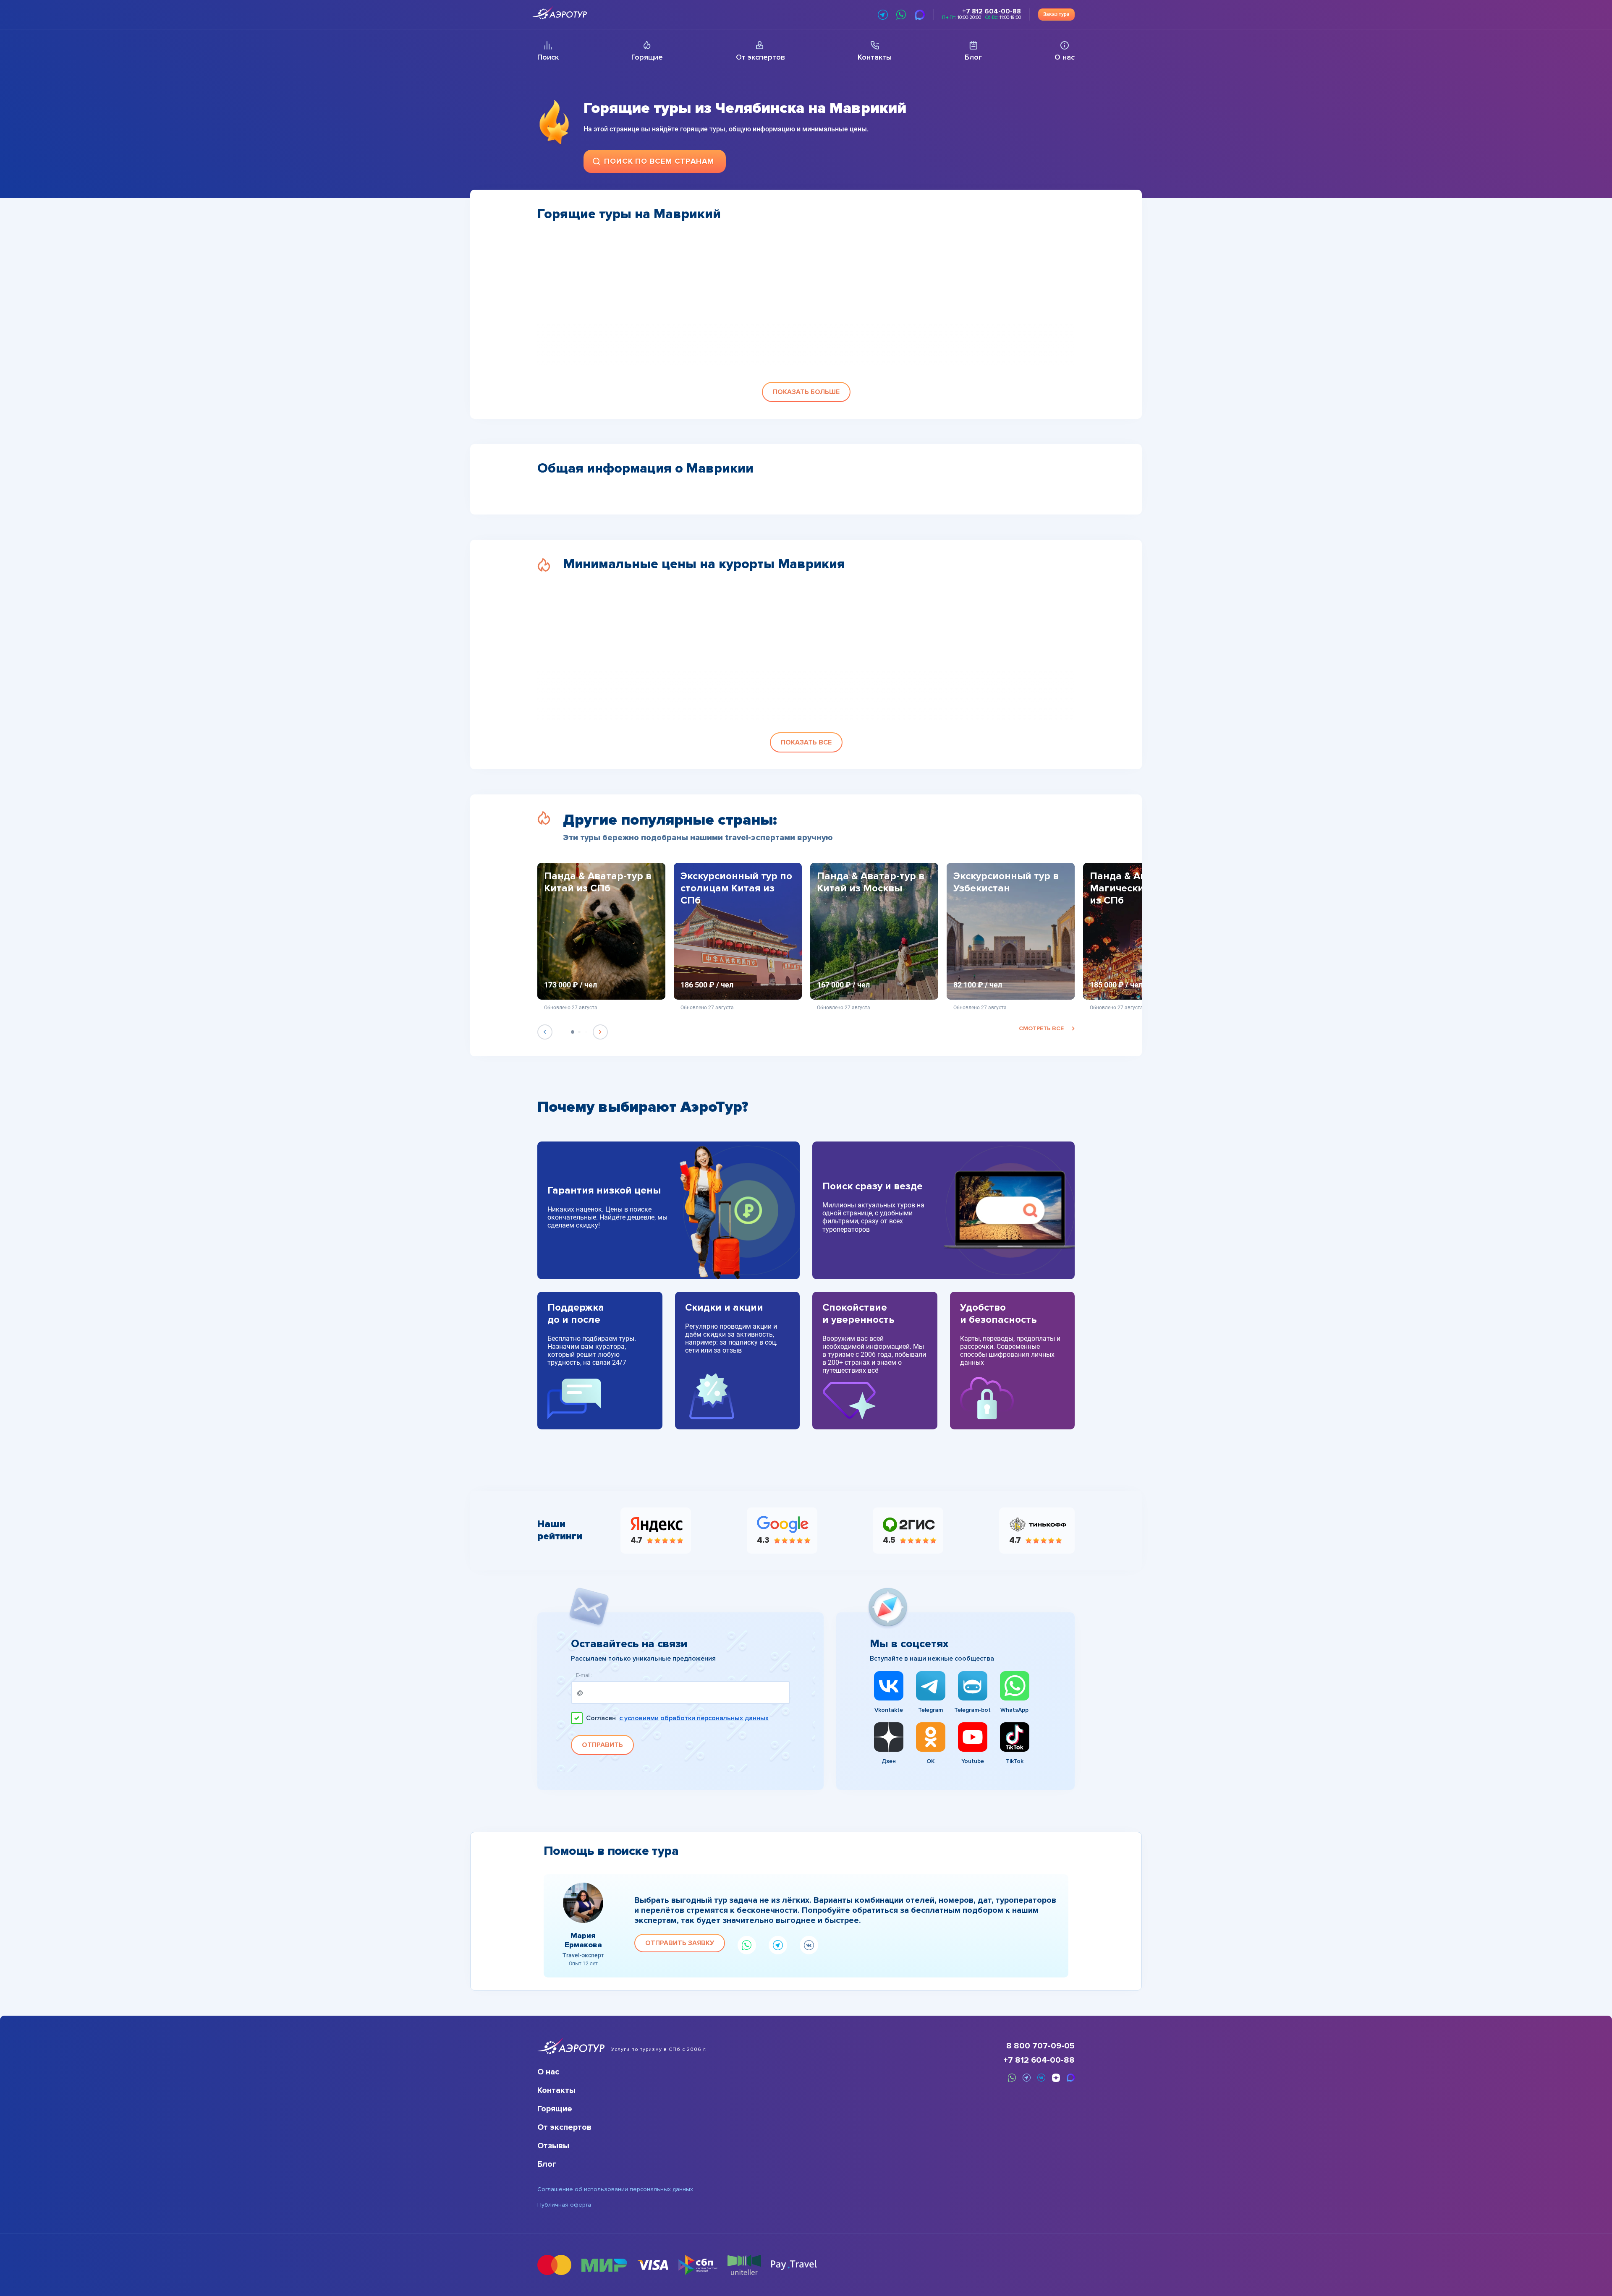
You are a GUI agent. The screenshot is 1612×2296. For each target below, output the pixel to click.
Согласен (677, 1718)
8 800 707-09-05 (1040, 2046)
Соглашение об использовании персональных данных (615, 2189)
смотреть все (1041, 1028)
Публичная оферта (564, 2205)
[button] (806, 392)
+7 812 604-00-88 (1039, 2060)
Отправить (602, 1745)
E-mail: (584, 1676)
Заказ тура (1056, 14)
